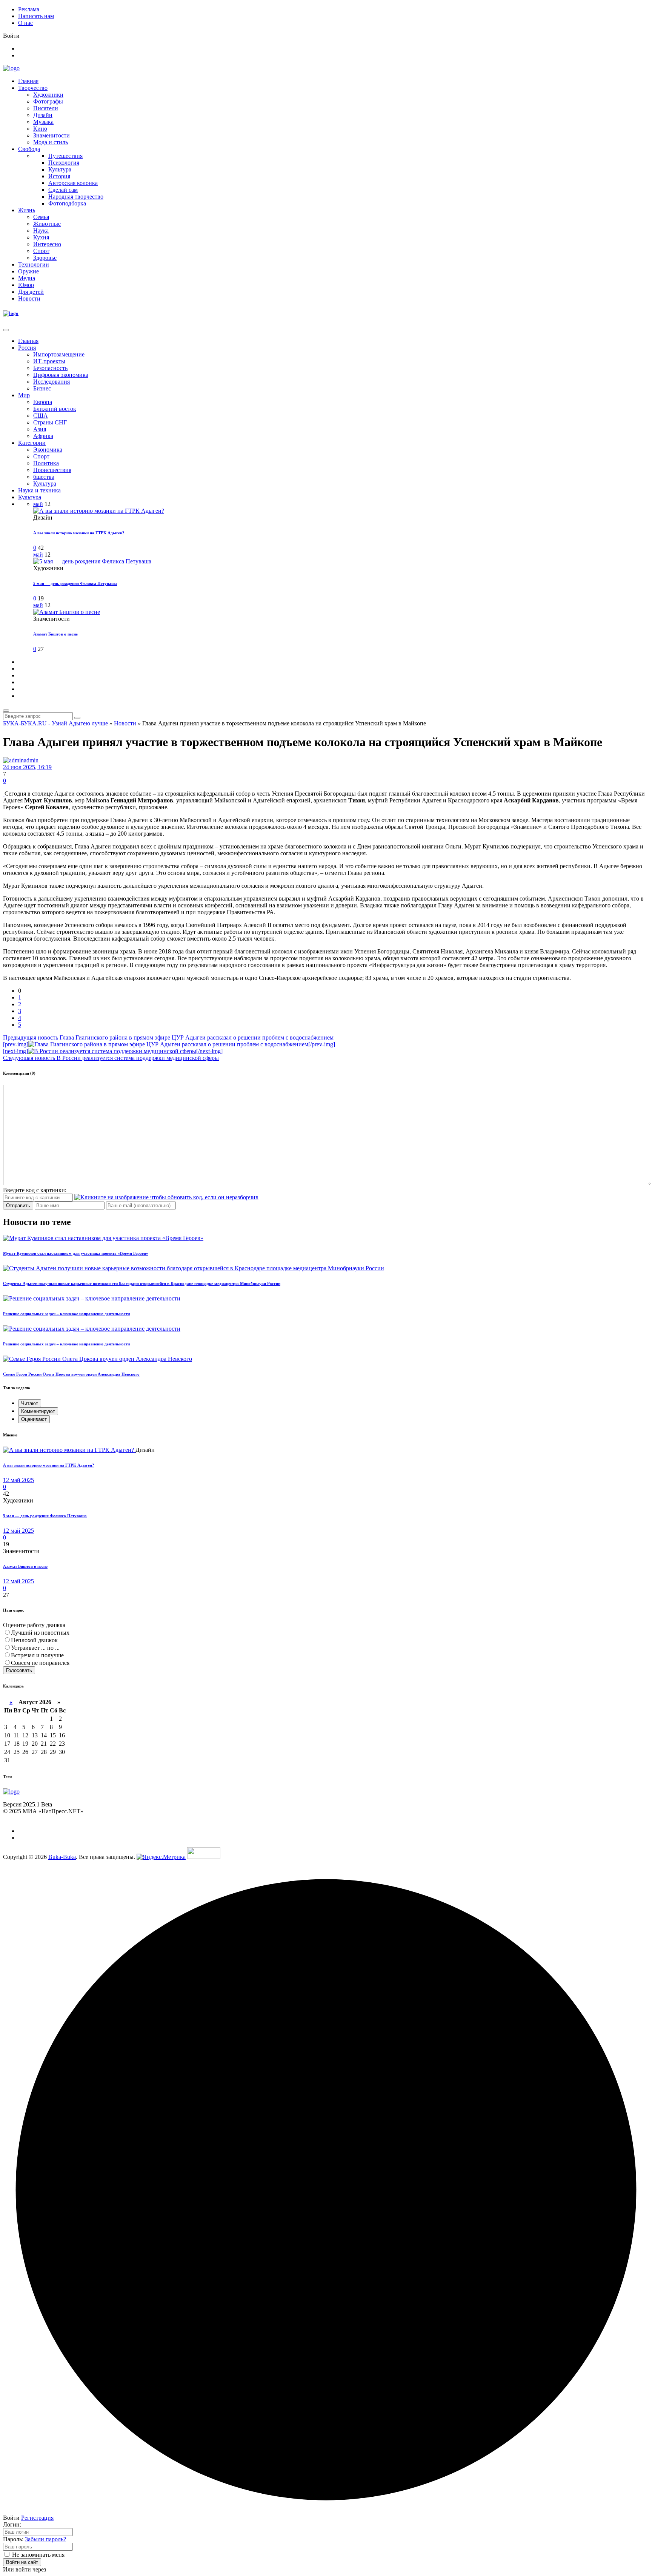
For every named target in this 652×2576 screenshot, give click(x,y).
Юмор (26, 285)
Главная (28, 81)
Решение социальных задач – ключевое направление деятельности (66, 1314)
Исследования (52, 382)
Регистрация (37, 2518)
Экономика (48, 450)
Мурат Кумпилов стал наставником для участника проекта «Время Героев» (76, 1253)
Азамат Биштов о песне (55, 634)
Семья (41, 217)
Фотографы (48, 101)
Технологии (34, 265)
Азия (40, 429)
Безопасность (50, 368)
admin (31, 760)
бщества (44, 477)
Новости (29, 298)
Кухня (41, 237)
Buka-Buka (62, 1857)
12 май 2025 (18, 1480)
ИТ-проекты (49, 361)
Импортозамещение (59, 354)
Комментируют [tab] (38, 1411)
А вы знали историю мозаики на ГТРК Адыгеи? (79, 533)
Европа (43, 402)
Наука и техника (39, 490)
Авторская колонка (73, 183)
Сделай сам (63, 190)
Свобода (29, 149)
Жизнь (27, 210)
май (38, 504)
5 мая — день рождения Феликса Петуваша (75, 583)
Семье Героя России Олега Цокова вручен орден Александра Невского (71, 1374)
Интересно (47, 244)
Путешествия (65, 156)
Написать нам (36, 16)
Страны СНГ (50, 422)
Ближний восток (55, 409)
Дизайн (43, 115)
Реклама (29, 9)
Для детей (31, 292)
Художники (48, 95)
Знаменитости (52, 135)
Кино (40, 129)
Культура (60, 169)
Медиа (27, 278)
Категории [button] (32, 443)
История (59, 176)
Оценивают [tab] (34, 1419)
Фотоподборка (67, 203)
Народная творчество (76, 197)
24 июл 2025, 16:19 (27, 767)
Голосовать (19, 1670)
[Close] (6, 330)
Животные (47, 224)
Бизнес (42, 388)
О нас (25, 23)
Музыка (43, 122)
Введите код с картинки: (35, 1190)
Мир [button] (24, 395)
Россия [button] (27, 348)
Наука (41, 231)
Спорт (41, 251)
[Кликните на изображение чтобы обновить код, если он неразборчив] (166, 1197)
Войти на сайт (22, 2562)
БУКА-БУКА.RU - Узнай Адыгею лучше (55, 723)
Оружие (28, 271)
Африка (43, 436)
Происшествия (52, 470)
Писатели (46, 108)
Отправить (18, 1205)
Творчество (33, 88)
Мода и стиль (51, 142)
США (41, 416)
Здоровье (45, 258)
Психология (64, 163)
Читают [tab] (30, 1403)
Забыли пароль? (45, 2539)
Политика (46, 463)
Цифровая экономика (61, 375)
